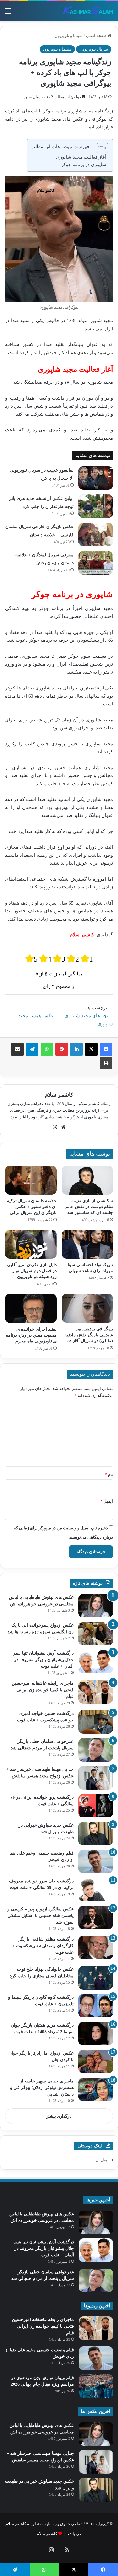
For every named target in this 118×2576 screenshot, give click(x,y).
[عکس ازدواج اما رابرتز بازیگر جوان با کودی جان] (96, 2062)
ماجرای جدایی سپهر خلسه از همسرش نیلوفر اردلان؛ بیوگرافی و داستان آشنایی (42, 2088)
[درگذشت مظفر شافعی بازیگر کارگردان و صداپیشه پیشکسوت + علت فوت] (96, 1948)
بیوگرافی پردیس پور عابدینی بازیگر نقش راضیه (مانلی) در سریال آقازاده (89, 1335)
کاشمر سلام (59, 1095)
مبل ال (101, 2160)
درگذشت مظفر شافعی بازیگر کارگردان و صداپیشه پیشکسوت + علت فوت (43, 1946)
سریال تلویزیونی (94, 49)
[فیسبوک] (106, 1049)
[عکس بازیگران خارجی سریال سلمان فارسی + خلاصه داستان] (96, 534)
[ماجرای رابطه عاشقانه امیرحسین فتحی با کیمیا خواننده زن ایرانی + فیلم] (96, 1692)
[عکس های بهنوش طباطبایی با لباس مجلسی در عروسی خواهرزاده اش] (96, 1606)
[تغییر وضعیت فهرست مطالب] (99, 148)
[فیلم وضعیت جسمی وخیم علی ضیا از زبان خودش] (96, 1862)
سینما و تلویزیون (69, 36)
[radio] (31, 959)
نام (109, 1474)
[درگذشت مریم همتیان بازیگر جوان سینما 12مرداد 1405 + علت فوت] (96, 2034)
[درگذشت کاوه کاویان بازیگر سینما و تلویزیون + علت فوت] (96, 2006)
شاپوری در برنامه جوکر (84, 165)
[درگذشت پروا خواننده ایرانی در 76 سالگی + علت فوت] (96, 1806)
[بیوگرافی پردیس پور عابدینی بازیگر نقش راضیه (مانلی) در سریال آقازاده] (87, 1308)
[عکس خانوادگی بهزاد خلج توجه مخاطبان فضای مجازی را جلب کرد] (96, 1978)
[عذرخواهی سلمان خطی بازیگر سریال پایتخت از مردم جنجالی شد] (96, 1750)
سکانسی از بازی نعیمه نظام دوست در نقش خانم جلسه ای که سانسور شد (89, 1207)
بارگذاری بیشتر (59, 2116)
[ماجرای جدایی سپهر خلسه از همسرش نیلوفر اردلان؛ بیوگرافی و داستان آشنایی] (96, 2090)
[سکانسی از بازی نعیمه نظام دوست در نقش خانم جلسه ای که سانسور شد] (87, 1180)
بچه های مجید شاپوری (86, 1016)
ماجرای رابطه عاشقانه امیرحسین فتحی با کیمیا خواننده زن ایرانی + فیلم (43, 1690)
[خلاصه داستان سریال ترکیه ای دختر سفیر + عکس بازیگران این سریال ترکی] (31, 1180)
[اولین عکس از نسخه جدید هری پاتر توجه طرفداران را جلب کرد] (96, 506)
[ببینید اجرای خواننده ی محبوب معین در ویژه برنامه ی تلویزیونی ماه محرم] (31, 1308)
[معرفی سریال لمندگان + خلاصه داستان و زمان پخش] (96, 563)
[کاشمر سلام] (88, 11)
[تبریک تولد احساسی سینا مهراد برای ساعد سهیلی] (87, 1244)
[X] (91, 1049)
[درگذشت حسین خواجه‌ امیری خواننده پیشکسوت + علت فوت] (96, 1722)
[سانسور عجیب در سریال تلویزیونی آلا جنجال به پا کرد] (96, 478)
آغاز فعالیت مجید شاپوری (81, 157)
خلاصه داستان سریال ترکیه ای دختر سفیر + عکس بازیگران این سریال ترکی (32, 1207)
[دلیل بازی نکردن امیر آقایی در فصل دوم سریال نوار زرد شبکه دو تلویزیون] (31, 1244)
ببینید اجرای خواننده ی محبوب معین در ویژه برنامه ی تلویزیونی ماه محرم (31, 1335)
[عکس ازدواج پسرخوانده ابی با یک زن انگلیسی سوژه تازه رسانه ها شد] (96, 1634)
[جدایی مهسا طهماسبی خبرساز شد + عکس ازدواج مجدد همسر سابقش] (96, 1778)
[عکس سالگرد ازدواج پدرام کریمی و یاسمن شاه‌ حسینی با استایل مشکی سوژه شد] (96, 1917)
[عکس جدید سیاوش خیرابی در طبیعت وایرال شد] (96, 1834)
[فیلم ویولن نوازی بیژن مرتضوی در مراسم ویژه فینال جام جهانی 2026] (96, 2386)
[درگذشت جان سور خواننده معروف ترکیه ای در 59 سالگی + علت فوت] (96, 1890)
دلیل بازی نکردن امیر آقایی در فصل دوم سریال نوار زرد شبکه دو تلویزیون (32, 1271)
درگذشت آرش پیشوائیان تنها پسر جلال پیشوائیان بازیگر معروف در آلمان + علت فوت (43, 1660)
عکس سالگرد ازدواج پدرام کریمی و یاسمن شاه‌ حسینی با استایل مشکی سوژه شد (41, 1916)
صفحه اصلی (97, 36)
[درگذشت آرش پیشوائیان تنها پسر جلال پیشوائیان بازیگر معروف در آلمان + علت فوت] (96, 1662)
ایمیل (107, 1501)
